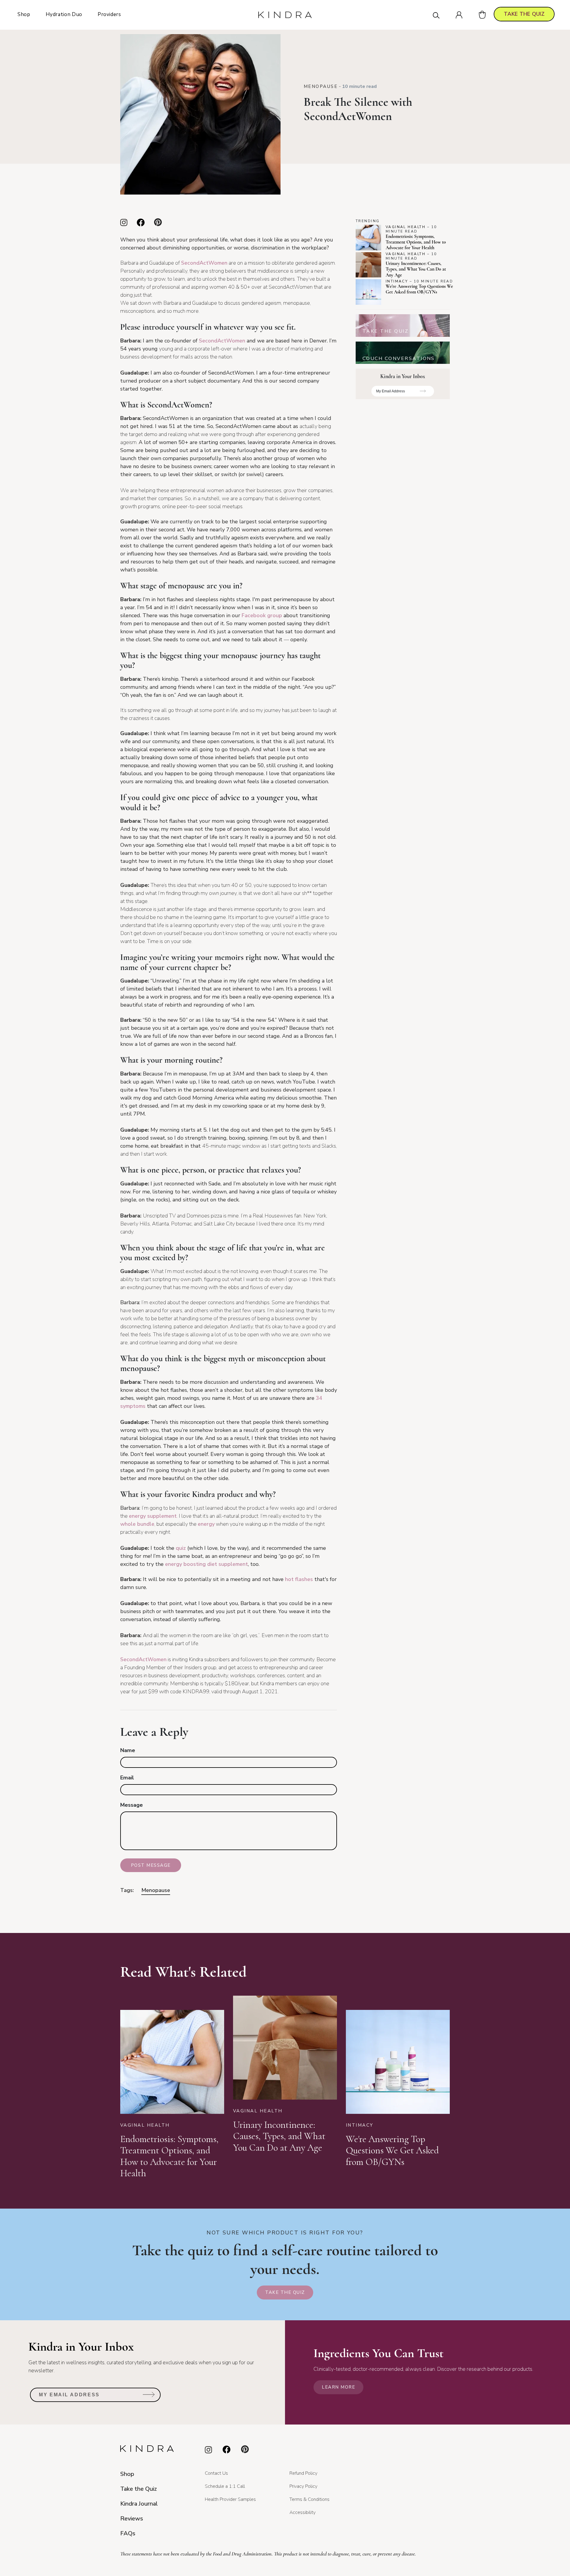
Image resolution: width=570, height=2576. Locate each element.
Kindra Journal (139, 2504)
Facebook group (262, 615)
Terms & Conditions (309, 2499)
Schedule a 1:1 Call (225, 2486)
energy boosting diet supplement (206, 1564)
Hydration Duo (64, 14)
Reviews (132, 2519)
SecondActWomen (222, 341)
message (132, 1805)
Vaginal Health (406, 227)
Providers (109, 14)
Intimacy (397, 281)
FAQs (128, 2533)
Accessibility (303, 2512)
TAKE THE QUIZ (524, 14)
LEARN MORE (338, 2387)
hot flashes (299, 1579)
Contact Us (216, 2473)
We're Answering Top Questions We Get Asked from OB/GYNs (419, 289)
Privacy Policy (303, 2486)
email (127, 1778)
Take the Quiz (285, 2292)
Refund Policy (303, 2473)
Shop (24, 14)
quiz (181, 1548)
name (128, 1750)
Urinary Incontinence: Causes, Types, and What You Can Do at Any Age (416, 269)
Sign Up (423, 393)
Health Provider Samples (230, 2499)
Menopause (321, 86)
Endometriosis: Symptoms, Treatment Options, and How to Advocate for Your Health (416, 242)
